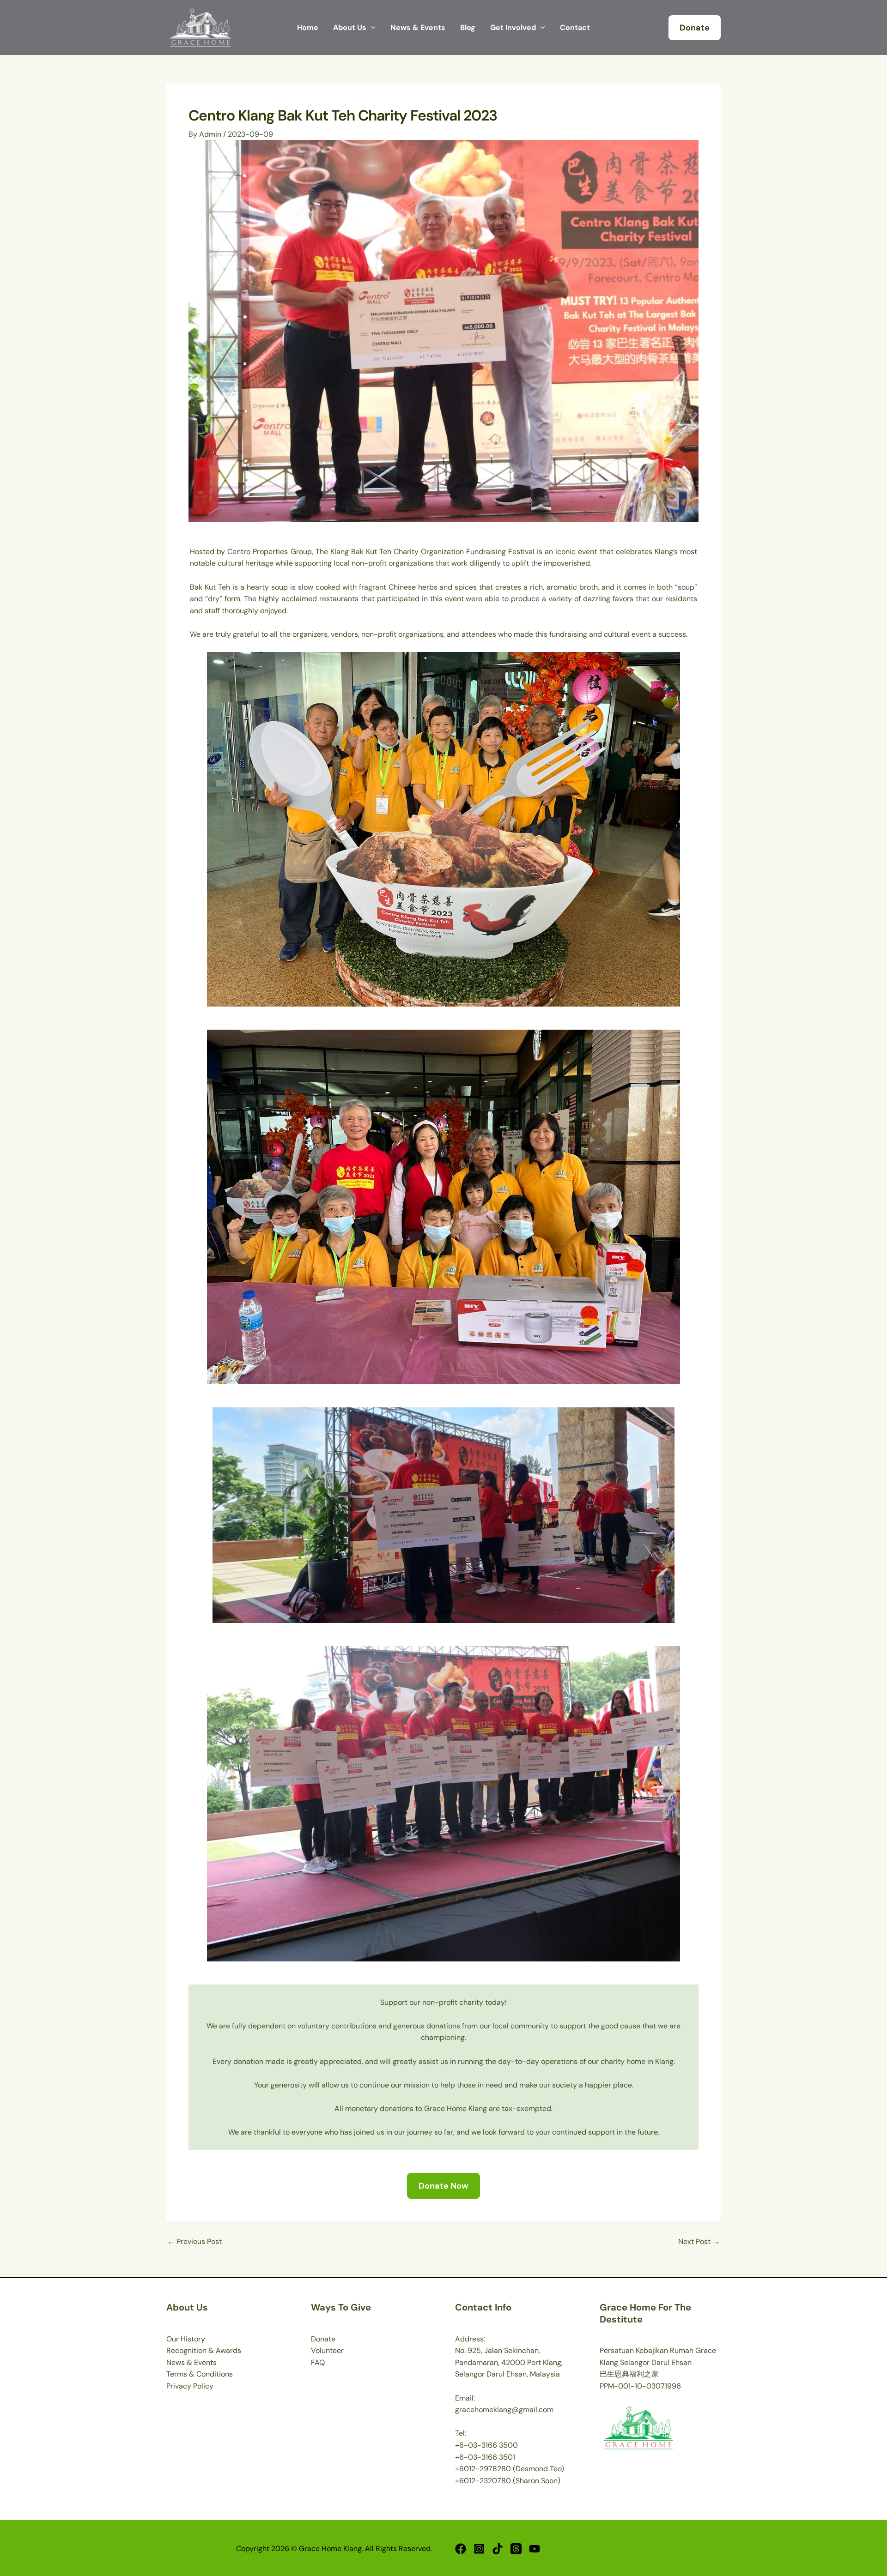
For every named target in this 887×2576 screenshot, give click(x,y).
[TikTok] (498, 2549)
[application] (371, 28)
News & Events (191, 2362)
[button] (695, 28)
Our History (186, 2339)
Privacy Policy (190, 2386)
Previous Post (194, 2242)
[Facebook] (461, 2549)
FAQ (318, 2362)
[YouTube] (535, 2549)
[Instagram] (479, 2549)
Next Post (699, 2242)
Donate (323, 2339)
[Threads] (516, 2549)
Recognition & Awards (204, 2350)
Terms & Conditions (200, 2374)
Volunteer (327, 2350)
